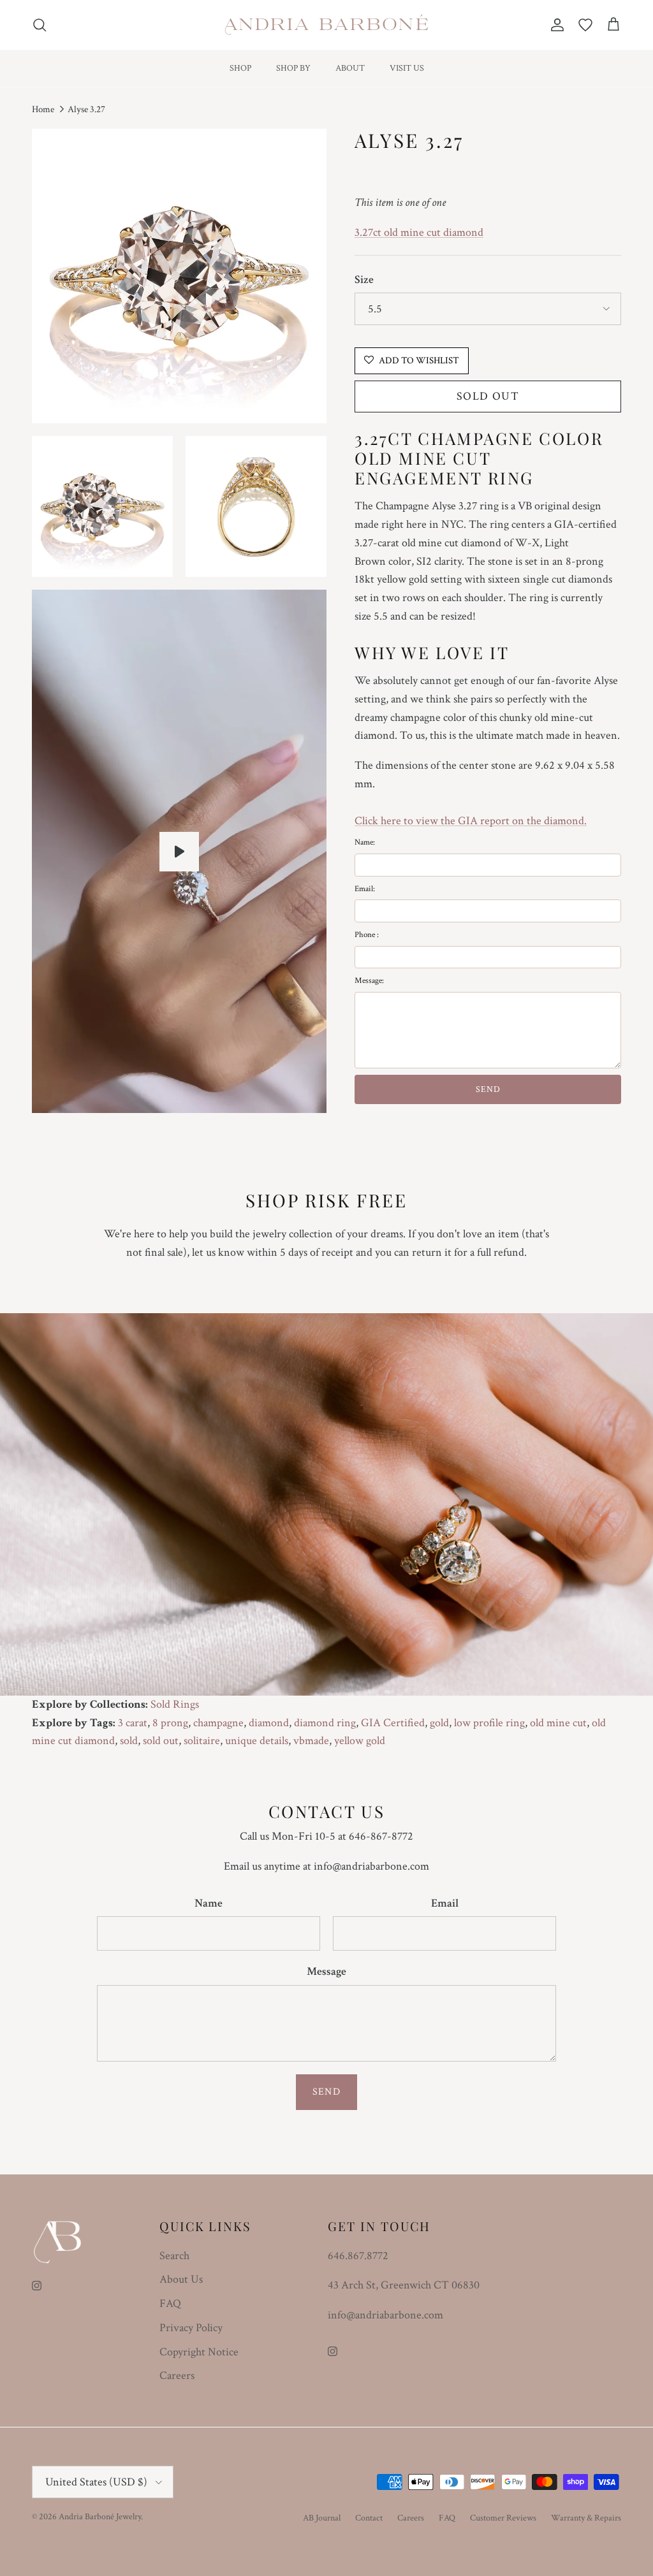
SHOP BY (293, 68)
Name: (365, 842)
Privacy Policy (191, 2328)
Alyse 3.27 (86, 109)
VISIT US (407, 68)
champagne (218, 1723)
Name (209, 1903)
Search (174, 2256)
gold (439, 1723)
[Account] (555, 25)
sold (129, 1741)
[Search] (40, 25)
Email (445, 1903)
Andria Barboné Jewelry (100, 2517)
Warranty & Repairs (586, 2518)
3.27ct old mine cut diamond (419, 232)
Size (364, 280)
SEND (488, 1089)
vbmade (311, 1741)
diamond (269, 1723)
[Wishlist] (585, 25)
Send (326, 2092)
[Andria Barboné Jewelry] (327, 25)
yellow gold (360, 1741)
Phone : (367, 935)
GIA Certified (393, 1723)
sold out (161, 1741)
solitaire (202, 1741)
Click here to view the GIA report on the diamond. (471, 821)
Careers (177, 2376)
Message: (369, 981)
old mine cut (558, 1723)
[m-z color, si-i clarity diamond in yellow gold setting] (179, 852)
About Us (181, 2279)
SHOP (240, 68)
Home (43, 109)
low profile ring (489, 1723)
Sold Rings (175, 1704)
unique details (257, 1741)
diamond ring (325, 1723)
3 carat (133, 1723)
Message (326, 1971)
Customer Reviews (503, 2518)
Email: (365, 889)
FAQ (170, 2303)
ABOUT (350, 68)
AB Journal (322, 2518)
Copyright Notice (199, 2352)
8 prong (170, 1723)
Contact (369, 2518)
